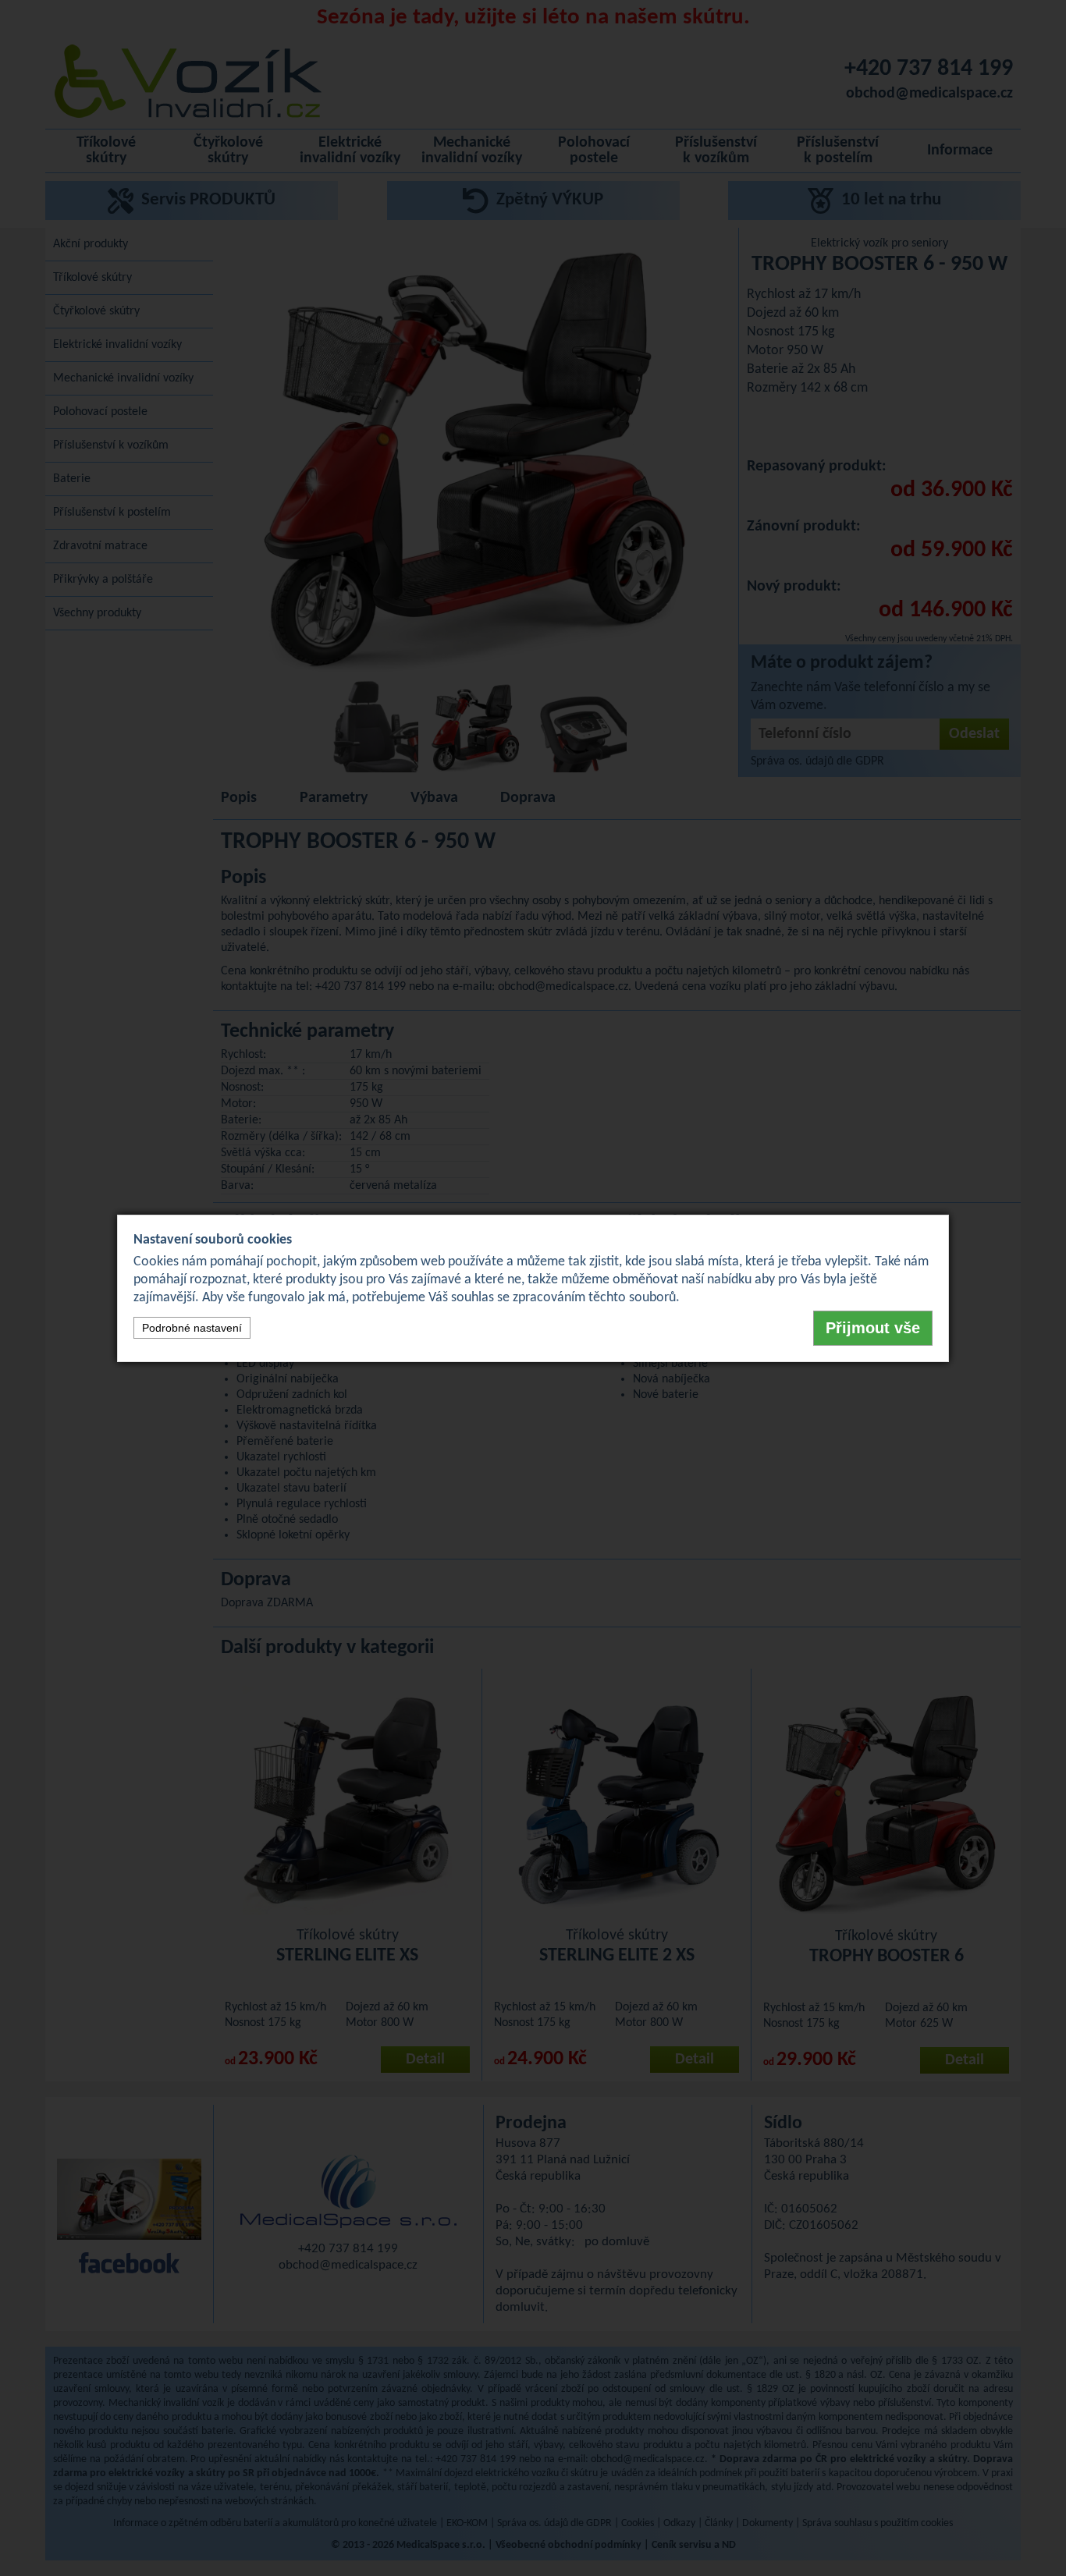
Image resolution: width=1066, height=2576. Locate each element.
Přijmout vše (873, 1328)
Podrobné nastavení (192, 1328)
